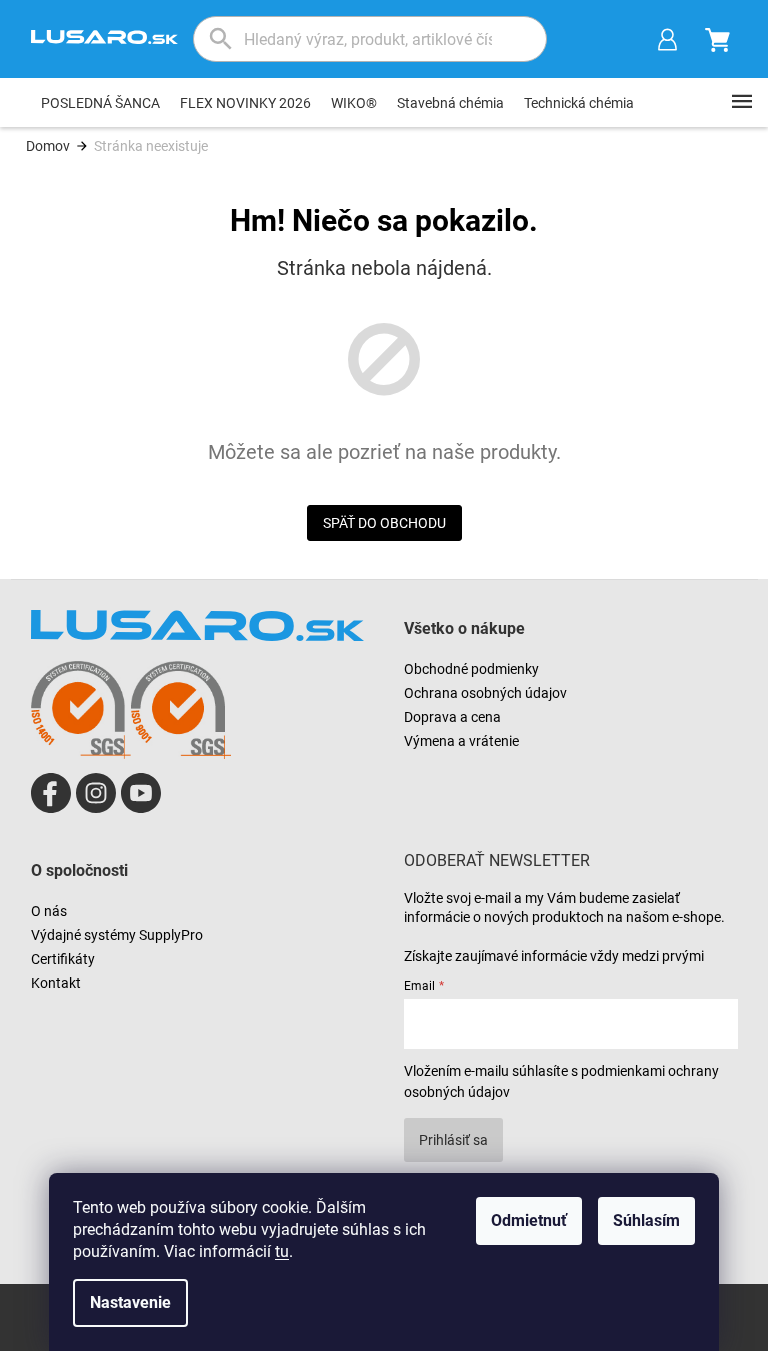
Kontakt (56, 983)
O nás (49, 911)
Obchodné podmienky (471, 669)
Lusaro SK (51, 793)
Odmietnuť (529, 1220)
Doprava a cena (452, 717)
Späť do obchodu (384, 523)
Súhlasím (646, 1220)
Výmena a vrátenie (461, 741)
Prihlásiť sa (453, 1140)
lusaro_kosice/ (96, 793)
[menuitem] (100, 103)
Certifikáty (63, 959)
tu (282, 1251)
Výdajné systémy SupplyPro (117, 935)
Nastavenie (130, 1302)
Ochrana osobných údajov (485, 693)
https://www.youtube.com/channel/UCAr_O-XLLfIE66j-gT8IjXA (141, 793)
